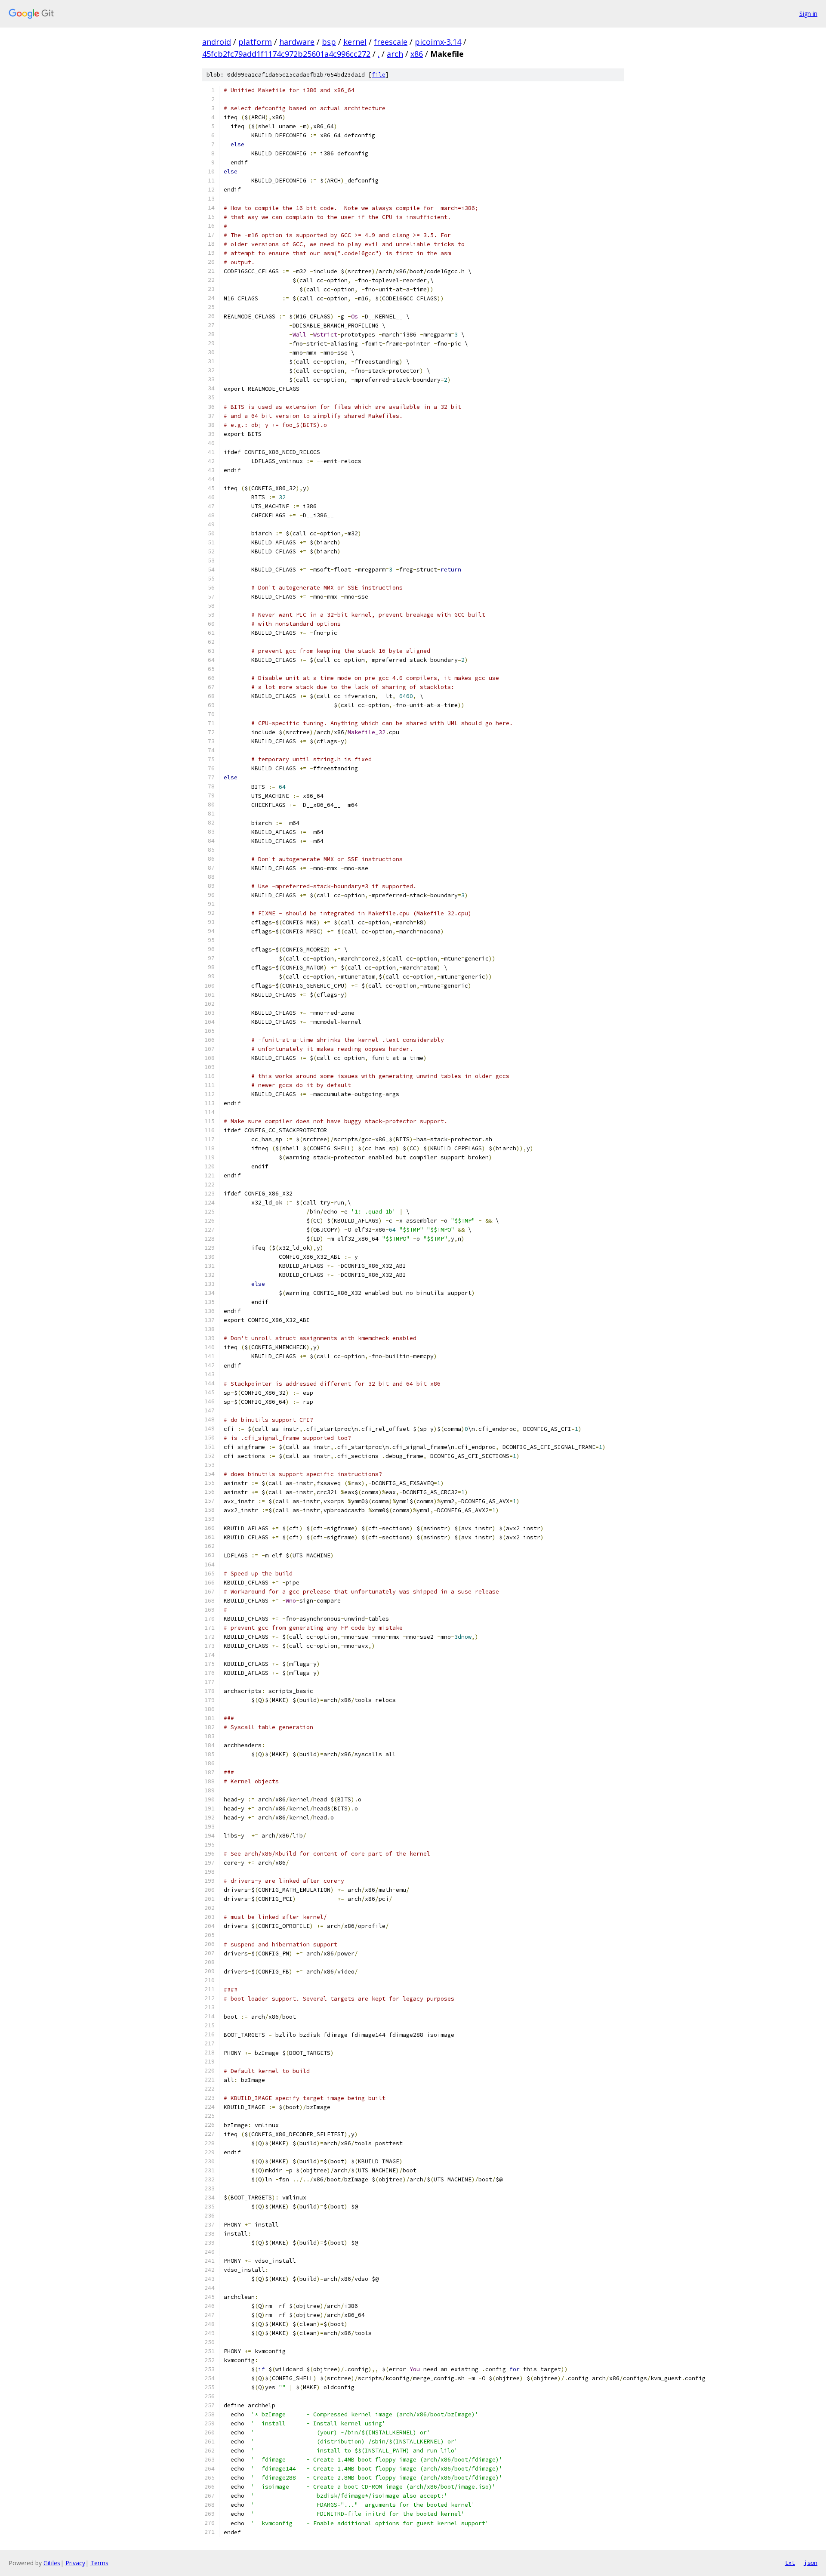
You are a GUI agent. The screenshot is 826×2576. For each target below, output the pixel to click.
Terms (99, 2563)
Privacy (75, 2563)
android (217, 42)
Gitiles (52, 2563)
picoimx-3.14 (438, 42)
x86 (417, 54)
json (811, 2563)
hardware (297, 42)
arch (395, 54)
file (379, 75)
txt (790, 2563)
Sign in (808, 14)
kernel (355, 42)
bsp (329, 42)
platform (255, 42)
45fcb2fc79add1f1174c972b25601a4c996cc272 (286, 54)
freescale (391, 42)
